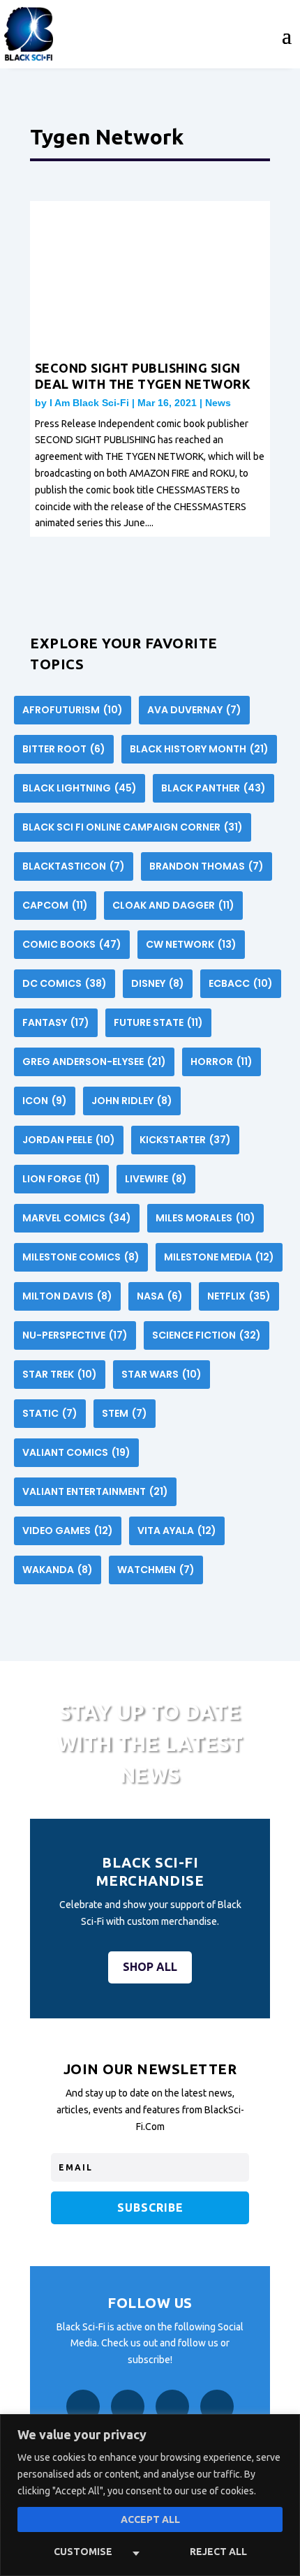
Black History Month (199, 749)
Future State (158, 1022)
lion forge (61, 1179)
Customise (83, 2552)
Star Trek (60, 1374)
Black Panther (213, 788)
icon (45, 1101)
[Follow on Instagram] (128, 2406)
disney (158, 983)
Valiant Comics (76, 1452)
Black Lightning (80, 788)
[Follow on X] (172, 2406)
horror (222, 1062)
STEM (125, 1413)
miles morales (205, 1218)
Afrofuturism (73, 710)
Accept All (150, 2519)
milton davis (67, 1296)
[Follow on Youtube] (217, 2406)
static (50, 1413)
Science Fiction (207, 1335)
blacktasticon (74, 866)
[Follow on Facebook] (83, 2406)
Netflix (239, 1296)
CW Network (191, 944)
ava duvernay (194, 710)
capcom (55, 905)
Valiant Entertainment (95, 1491)
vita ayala (177, 1531)
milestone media (219, 1257)
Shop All (150, 1967)
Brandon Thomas (207, 866)
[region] (150, 2495)
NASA (160, 1296)
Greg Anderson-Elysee (94, 1062)
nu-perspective (75, 1335)
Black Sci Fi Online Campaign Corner (133, 827)
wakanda (58, 1570)
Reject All (218, 2552)
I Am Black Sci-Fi (89, 403)
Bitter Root (64, 749)
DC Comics (65, 983)
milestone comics (81, 1257)
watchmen (156, 1570)
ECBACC (241, 983)
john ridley (132, 1101)
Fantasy (56, 1022)
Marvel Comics (77, 1218)
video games (68, 1531)
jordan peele (69, 1140)
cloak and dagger (173, 905)
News (218, 403)
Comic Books (72, 944)
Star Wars (162, 1374)
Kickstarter (185, 1140)
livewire (156, 1179)
